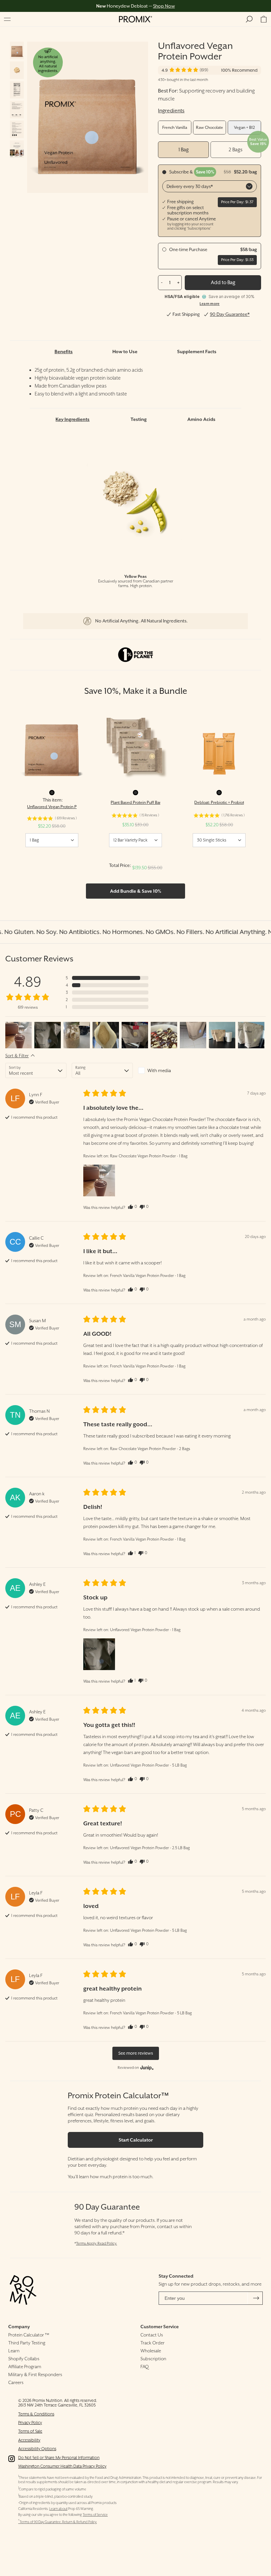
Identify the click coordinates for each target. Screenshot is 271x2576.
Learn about (58, 2509)
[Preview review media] (19, 1035)
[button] (7, 19)
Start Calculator (136, 2140)
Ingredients (171, 111)
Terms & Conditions (36, 2414)
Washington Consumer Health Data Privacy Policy (62, 2466)
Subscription (153, 2359)
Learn (14, 2351)
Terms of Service (95, 2515)
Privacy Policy (30, 2423)
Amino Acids (201, 419)
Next (118, 117)
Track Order (153, 2343)
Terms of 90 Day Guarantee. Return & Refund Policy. (58, 2522)
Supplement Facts (197, 352)
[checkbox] (169, 1070)
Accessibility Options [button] (37, 2449)
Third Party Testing (27, 2343)
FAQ (145, 2367)
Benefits (64, 352)
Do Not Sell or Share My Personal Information (59, 2458)
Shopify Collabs (24, 2359)
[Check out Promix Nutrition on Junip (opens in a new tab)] (146, 2068)
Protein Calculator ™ (29, 2335)
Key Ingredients (73, 419)
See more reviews (136, 2053)
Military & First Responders (35, 2374)
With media (159, 1070)
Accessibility (29, 2440)
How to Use (125, 352)
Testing (139, 419)
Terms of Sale (30, 2431)
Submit (256, 2298)
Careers (16, 2382)
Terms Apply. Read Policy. (97, 2243)
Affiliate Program (25, 2367)
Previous (57, 117)
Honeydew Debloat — (135, 6)
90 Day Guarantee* (230, 314)
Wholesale (151, 2351)
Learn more (210, 304)
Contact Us (152, 2335)
